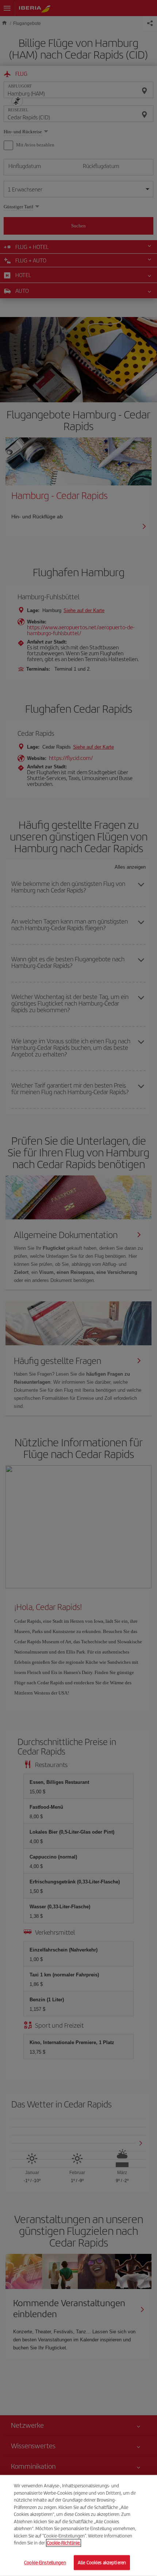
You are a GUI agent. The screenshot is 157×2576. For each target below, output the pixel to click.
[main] (78, 2525)
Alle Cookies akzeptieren (102, 2562)
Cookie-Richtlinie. (64, 2543)
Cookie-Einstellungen (45, 2562)
